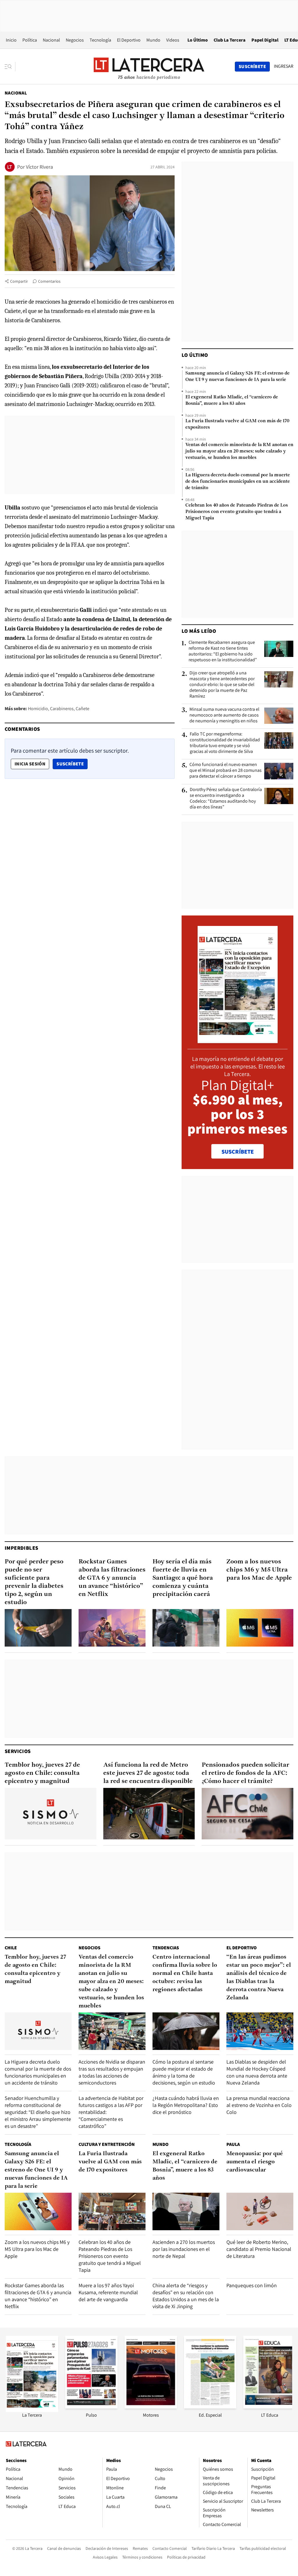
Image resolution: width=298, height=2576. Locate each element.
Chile (11, 1948)
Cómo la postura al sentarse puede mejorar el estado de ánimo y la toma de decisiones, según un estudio (184, 2072)
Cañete (83, 709)
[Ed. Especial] (210, 2407)
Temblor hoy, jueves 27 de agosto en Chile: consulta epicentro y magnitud (42, 1773)
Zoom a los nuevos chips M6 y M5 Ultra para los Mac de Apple (259, 1570)
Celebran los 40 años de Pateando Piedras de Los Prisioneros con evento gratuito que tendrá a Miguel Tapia (237, 512)
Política (30, 40)
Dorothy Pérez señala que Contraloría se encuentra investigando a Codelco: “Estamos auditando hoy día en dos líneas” (226, 798)
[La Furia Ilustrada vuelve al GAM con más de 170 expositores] (112, 2211)
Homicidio (38, 709)
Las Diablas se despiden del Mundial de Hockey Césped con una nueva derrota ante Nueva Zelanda (257, 2072)
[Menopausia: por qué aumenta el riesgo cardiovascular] (260, 2211)
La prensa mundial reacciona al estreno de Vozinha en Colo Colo (259, 2105)
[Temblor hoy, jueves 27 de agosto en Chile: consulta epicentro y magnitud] (50, 1814)
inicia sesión (30, 764)
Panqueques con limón (252, 2285)
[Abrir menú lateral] (10, 67)
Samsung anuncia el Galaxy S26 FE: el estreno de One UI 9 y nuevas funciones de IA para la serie (237, 377)
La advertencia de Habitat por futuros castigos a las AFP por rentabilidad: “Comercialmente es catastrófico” (111, 2112)
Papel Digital (265, 40)
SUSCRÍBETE (238, 1152)
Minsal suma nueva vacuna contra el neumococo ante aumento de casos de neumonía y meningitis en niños (224, 715)
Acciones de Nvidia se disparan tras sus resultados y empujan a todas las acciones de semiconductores (112, 2072)
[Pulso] (91, 2407)
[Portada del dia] (238, 1040)
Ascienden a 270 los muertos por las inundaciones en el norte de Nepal (184, 2249)
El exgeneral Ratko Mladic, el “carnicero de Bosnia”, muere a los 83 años (232, 400)
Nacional (51, 40)
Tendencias (166, 1948)
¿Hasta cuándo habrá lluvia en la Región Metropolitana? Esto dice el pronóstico (186, 2105)
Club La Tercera (230, 40)
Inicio (11, 40)
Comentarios (49, 281)
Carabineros (62, 709)
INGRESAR (284, 66)
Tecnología (100, 40)
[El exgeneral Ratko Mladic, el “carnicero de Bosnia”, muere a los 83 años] (186, 2211)
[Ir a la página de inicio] (149, 66)
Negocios (75, 40)
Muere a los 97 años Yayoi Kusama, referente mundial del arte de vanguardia (108, 2292)
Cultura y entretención (107, 2144)
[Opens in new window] (151, 2407)
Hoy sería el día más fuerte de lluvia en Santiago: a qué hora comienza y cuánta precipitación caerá (183, 1578)
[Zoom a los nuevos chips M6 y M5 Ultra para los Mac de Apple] (260, 1628)
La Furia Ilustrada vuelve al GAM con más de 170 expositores (237, 424)
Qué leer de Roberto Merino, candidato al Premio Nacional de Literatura (259, 2249)
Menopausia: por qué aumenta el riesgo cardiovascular (255, 2162)
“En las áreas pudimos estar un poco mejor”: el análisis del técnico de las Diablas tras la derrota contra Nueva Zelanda (259, 1978)
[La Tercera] (32, 2410)
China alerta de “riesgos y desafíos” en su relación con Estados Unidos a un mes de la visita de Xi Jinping (186, 2296)
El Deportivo (129, 40)
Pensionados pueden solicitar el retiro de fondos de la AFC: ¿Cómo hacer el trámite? (245, 1773)
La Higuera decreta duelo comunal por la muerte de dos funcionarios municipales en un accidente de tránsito (238, 482)
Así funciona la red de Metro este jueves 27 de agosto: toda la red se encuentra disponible (148, 1773)
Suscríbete (72, 764)
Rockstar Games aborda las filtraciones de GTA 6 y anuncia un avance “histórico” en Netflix (112, 1578)
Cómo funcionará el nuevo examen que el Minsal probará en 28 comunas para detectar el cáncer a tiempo (226, 770)
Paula (233, 2144)
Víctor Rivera (39, 167)
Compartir (19, 281)
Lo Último (198, 40)
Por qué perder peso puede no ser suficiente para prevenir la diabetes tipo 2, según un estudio (34, 1582)
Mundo (153, 40)
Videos (173, 40)
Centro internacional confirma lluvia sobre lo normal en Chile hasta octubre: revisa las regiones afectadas (185, 1973)
